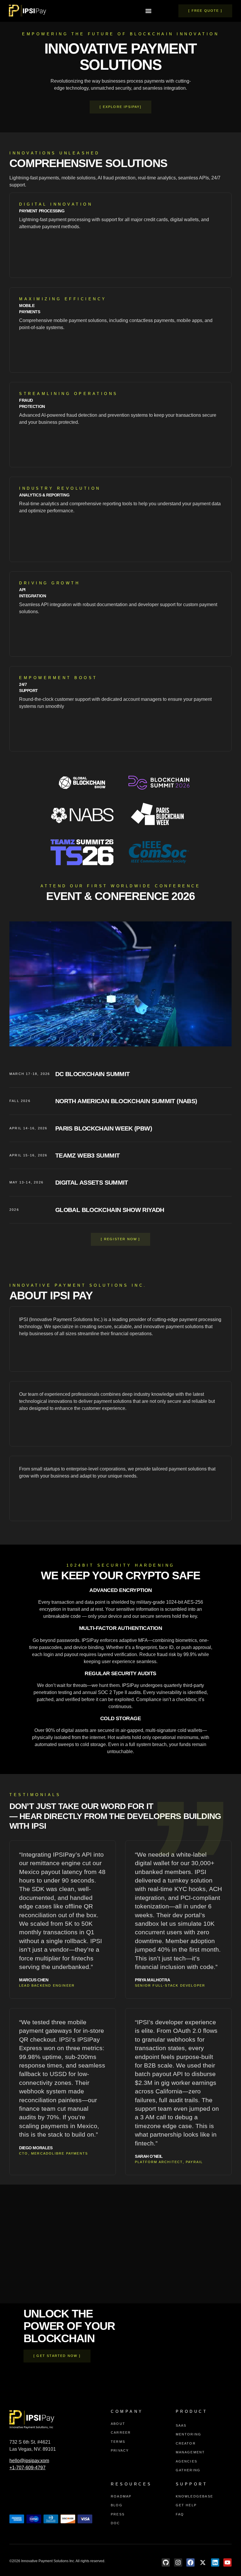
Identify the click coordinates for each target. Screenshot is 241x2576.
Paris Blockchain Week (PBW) (104, 1128)
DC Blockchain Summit (92, 1074)
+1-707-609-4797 (27, 2468)
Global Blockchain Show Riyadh (110, 1210)
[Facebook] (190, 2562)
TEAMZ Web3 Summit (87, 1155)
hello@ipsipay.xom (29, 2461)
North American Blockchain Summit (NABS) (126, 1101)
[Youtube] (227, 2562)
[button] (149, 11)
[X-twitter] (203, 2562)
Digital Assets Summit (92, 1182)
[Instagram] (178, 2562)
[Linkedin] (215, 2562)
